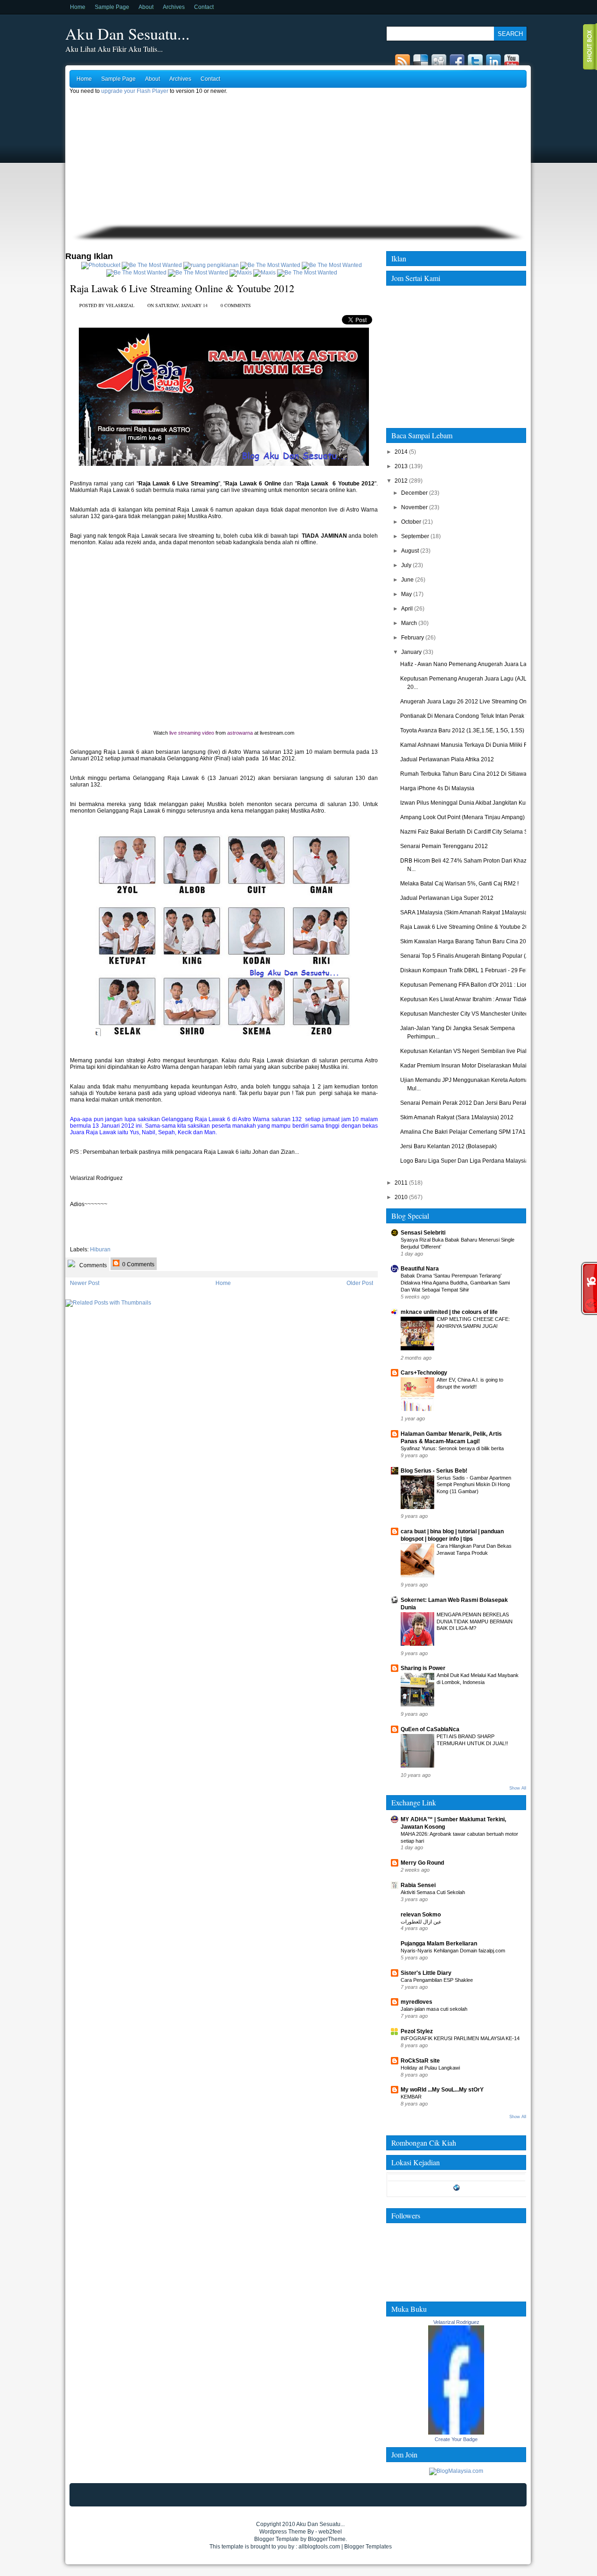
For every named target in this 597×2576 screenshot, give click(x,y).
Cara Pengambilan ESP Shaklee (437, 1980)
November (414, 507)
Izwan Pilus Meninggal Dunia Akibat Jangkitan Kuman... (471, 803)
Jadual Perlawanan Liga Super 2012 (447, 898)
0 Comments (138, 1264)
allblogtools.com (319, 2547)
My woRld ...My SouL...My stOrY (442, 2090)
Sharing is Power (423, 1668)
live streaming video (192, 733)
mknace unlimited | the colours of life (449, 1312)
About (146, 7)
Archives (174, 7)
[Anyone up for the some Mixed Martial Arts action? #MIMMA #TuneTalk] (136, 273)
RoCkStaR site (420, 2061)
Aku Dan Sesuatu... (128, 34)
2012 (401, 481)
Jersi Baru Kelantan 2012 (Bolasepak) (448, 1146)
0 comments (236, 305)
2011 (401, 1183)
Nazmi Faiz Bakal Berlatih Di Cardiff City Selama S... (466, 832)
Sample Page (112, 7)
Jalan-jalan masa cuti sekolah (434, 2009)
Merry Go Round (422, 1863)
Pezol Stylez (417, 2031)
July (406, 565)
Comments (92, 1265)
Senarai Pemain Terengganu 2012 (444, 846)
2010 (401, 1197)
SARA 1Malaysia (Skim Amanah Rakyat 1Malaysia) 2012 (472, 912)
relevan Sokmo (421, 1915)
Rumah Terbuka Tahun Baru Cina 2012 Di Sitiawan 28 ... (472, 774)
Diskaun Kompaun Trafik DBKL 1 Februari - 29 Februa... (471, 970)
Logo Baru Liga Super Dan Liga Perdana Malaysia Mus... (472, 1161)
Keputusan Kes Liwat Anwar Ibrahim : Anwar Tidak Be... (470, 999)
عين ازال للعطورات (421, 1922)
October (411, 522)
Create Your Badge (456, 2439)
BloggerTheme (327, 2539)
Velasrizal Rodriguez (456, 2322)
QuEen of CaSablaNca (430, 1729)
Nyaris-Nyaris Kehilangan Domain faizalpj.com (453, 1951)
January (411, 652)
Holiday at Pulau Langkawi (430, 2068)
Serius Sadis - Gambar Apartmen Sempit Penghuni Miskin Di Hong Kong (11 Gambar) (474, 1485)
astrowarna (240, 733)
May (406, 594)
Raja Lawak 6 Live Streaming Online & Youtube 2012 (182, 288)
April (407, 609)
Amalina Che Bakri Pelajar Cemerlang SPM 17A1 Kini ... (471, 1132)
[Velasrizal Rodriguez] (456, 2433)
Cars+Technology (424, 1373)
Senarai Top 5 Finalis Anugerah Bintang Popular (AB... (469, 956)
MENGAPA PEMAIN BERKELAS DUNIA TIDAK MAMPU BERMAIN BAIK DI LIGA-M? (475, 1621)
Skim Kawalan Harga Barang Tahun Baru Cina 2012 (466, 941)
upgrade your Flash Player (135, 91)
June (407, 580)
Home (78, 7)
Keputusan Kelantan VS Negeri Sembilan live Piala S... (470, 1051)
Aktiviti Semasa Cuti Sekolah (433, 1892)
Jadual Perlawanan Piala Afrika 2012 (447, 759)
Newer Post (85, 1283)
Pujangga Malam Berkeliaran (439, 1944)
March (409, 623)
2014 (401, 452)
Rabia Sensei (418, 1885)
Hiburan (100, 1249)
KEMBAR (411, 2097)
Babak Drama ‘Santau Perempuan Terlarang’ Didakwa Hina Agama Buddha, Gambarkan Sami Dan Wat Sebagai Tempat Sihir (455, 1283)
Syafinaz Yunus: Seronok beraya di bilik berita (452, 1448)
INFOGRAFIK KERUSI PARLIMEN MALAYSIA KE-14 (460, 2038)
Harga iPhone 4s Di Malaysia (437, 788)
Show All (518, 1788)
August (410, 551)
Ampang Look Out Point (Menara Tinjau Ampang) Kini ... (471, 817)
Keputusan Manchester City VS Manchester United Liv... (471, 1014)
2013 (401, 466)
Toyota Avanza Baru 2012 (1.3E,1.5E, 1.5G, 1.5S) (462, 730)
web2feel (330, 2532)
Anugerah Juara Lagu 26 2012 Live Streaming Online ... (471, 702)
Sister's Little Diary (426, 1973)
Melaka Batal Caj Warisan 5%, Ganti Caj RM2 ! (459, 884)
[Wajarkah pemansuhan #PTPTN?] (152, 265)
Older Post (360, 1283)
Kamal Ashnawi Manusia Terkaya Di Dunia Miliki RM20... (472, 745)
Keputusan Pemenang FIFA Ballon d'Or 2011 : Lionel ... (469, 985)
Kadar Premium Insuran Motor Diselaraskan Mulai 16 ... (470, 1066)
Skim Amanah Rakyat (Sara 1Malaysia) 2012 (457, 1117)
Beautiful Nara (420, 1269)
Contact (204, 7)
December (414, 493)
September (415, 536)
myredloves (417, 2002)
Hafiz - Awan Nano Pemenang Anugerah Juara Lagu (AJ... (474, 664)
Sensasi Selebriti (423, 1233)
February (413, 638)
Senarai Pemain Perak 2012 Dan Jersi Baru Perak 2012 (471, 1103)
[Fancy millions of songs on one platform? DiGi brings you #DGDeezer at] (211, 265)
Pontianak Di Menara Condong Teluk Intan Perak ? (465, 716)
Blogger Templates (368, 2547)
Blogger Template (277, 2539)
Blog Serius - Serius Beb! (434, 1471)
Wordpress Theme (283, 2532)
